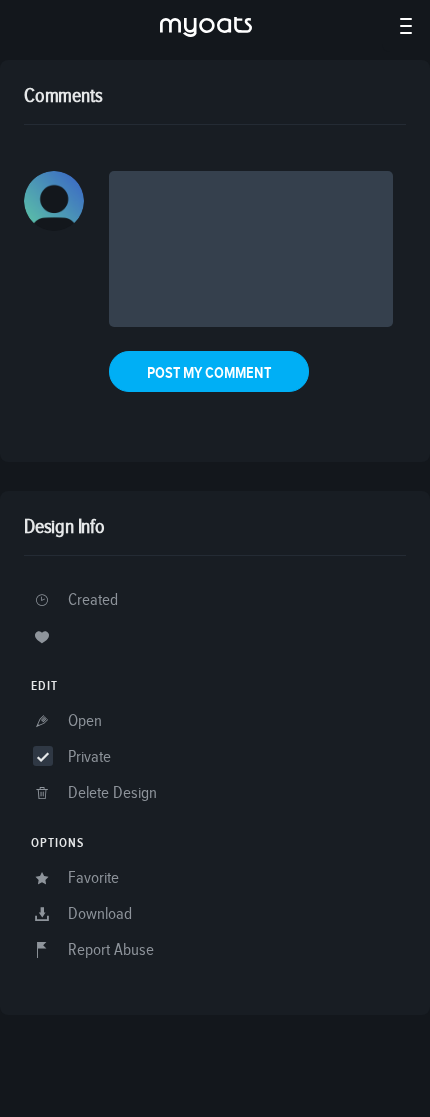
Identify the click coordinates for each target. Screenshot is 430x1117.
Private (89, 757)
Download (100, 914)
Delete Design (112, 793)
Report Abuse (111, 950)
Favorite (93, 878)
